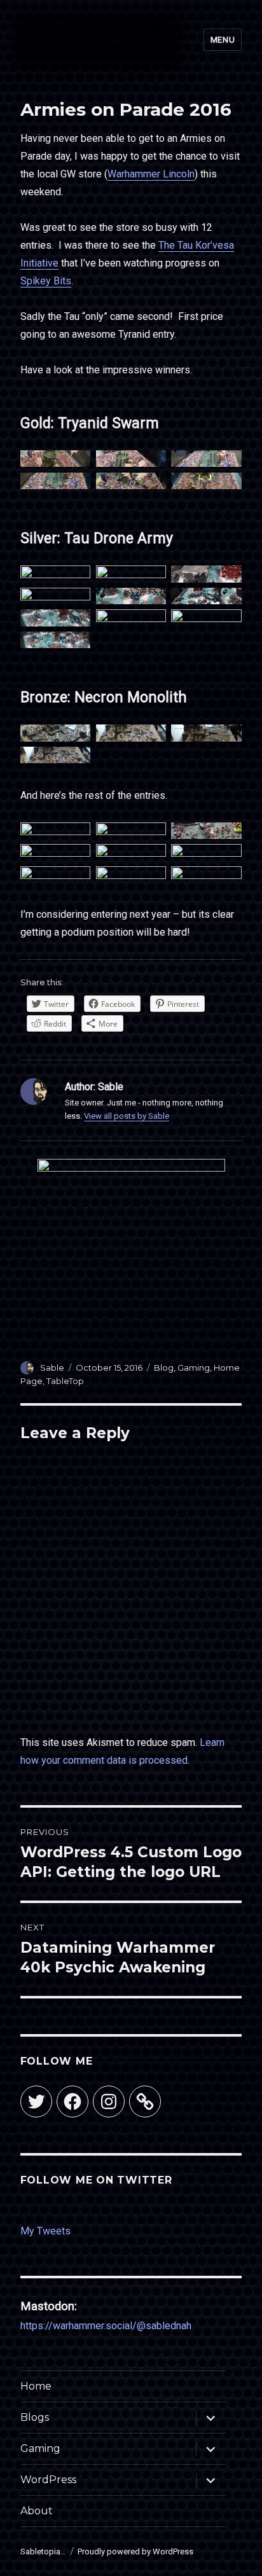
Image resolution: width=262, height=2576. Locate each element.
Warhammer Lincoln (151, 174)
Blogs (35, 2417)
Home (36, 2386)
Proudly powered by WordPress (135, 2552)
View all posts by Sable (127, 1116)
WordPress (48, 2480)
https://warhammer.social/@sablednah (106, 2326)
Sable (52, 1368)
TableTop (65, 1381)
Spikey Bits (46, 281)
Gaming (194, 1368)
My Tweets (45, 2231)
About (37, 2511)
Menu (223, 40)
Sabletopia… (43, 2552)
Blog (164, 1368)
